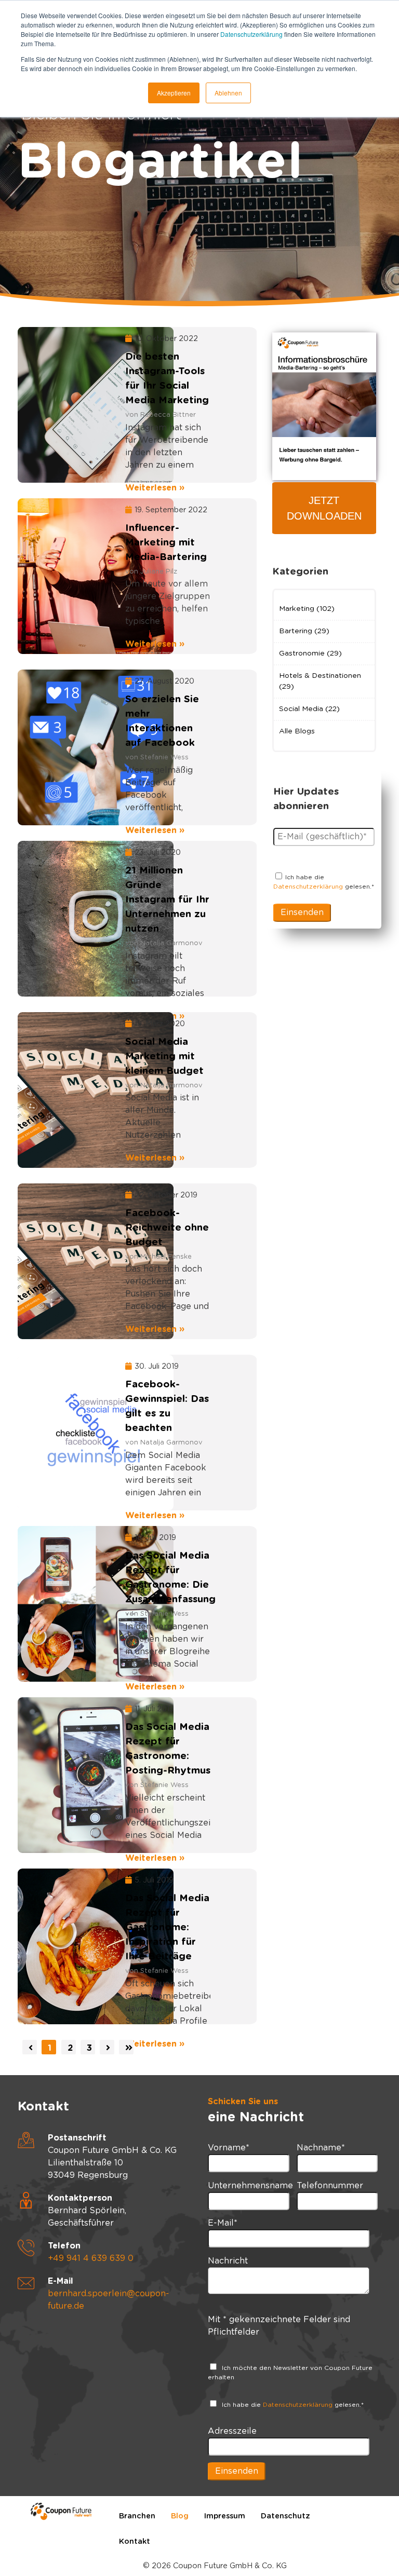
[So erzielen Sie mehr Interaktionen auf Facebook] (65, 747)
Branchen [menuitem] (137, 2516)
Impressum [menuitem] (225, 2516)
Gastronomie (310, 653)
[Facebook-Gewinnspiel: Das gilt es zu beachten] (65, 1433)
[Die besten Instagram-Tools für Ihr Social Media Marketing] (65, 405)
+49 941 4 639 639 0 (91, 2258)
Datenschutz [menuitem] (285, 2516)
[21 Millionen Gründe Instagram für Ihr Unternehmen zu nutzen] (65, 919)
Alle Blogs (297, 731)
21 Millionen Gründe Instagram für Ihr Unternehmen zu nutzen (167, 900)
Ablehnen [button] (228, 93)
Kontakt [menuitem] (135, 2541)
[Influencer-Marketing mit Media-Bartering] (65, 576)
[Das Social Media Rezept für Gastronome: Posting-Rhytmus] (65, 1775)
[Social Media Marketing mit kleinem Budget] (65, 1090)
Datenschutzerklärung (251, 34)
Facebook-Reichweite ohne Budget (167, 1228)
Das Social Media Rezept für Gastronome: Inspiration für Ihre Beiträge (167, 1927)
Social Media (309, 709)
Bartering (304, 631)
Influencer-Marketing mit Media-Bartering (166, 543)
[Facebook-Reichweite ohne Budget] (65, 1261)
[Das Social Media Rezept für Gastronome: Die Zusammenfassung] (65, 1604)
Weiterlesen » (155, 488)
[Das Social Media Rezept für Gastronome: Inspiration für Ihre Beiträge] (65, 1946)
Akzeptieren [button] (174, 93)
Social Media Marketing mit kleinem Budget (164, 1057)
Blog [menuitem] (180, 2516)
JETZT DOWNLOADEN (324, 508)
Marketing (307, 609)
